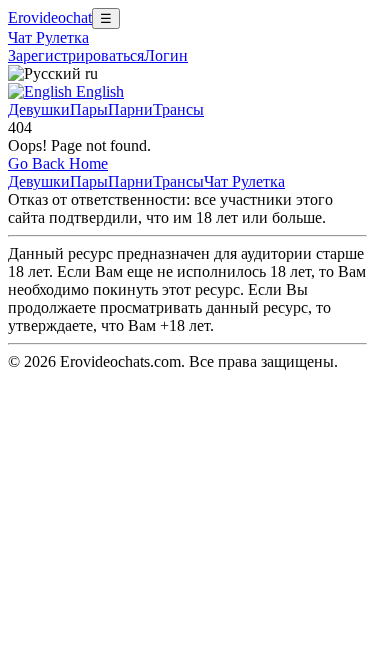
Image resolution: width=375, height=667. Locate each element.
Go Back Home (58, 163)
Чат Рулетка (48, 37)
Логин (166, 55)
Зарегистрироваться (76, 55)
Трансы (178, 109)
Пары (89, 109)
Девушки (39, 109)
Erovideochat (50, 17)
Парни (130, 109)
